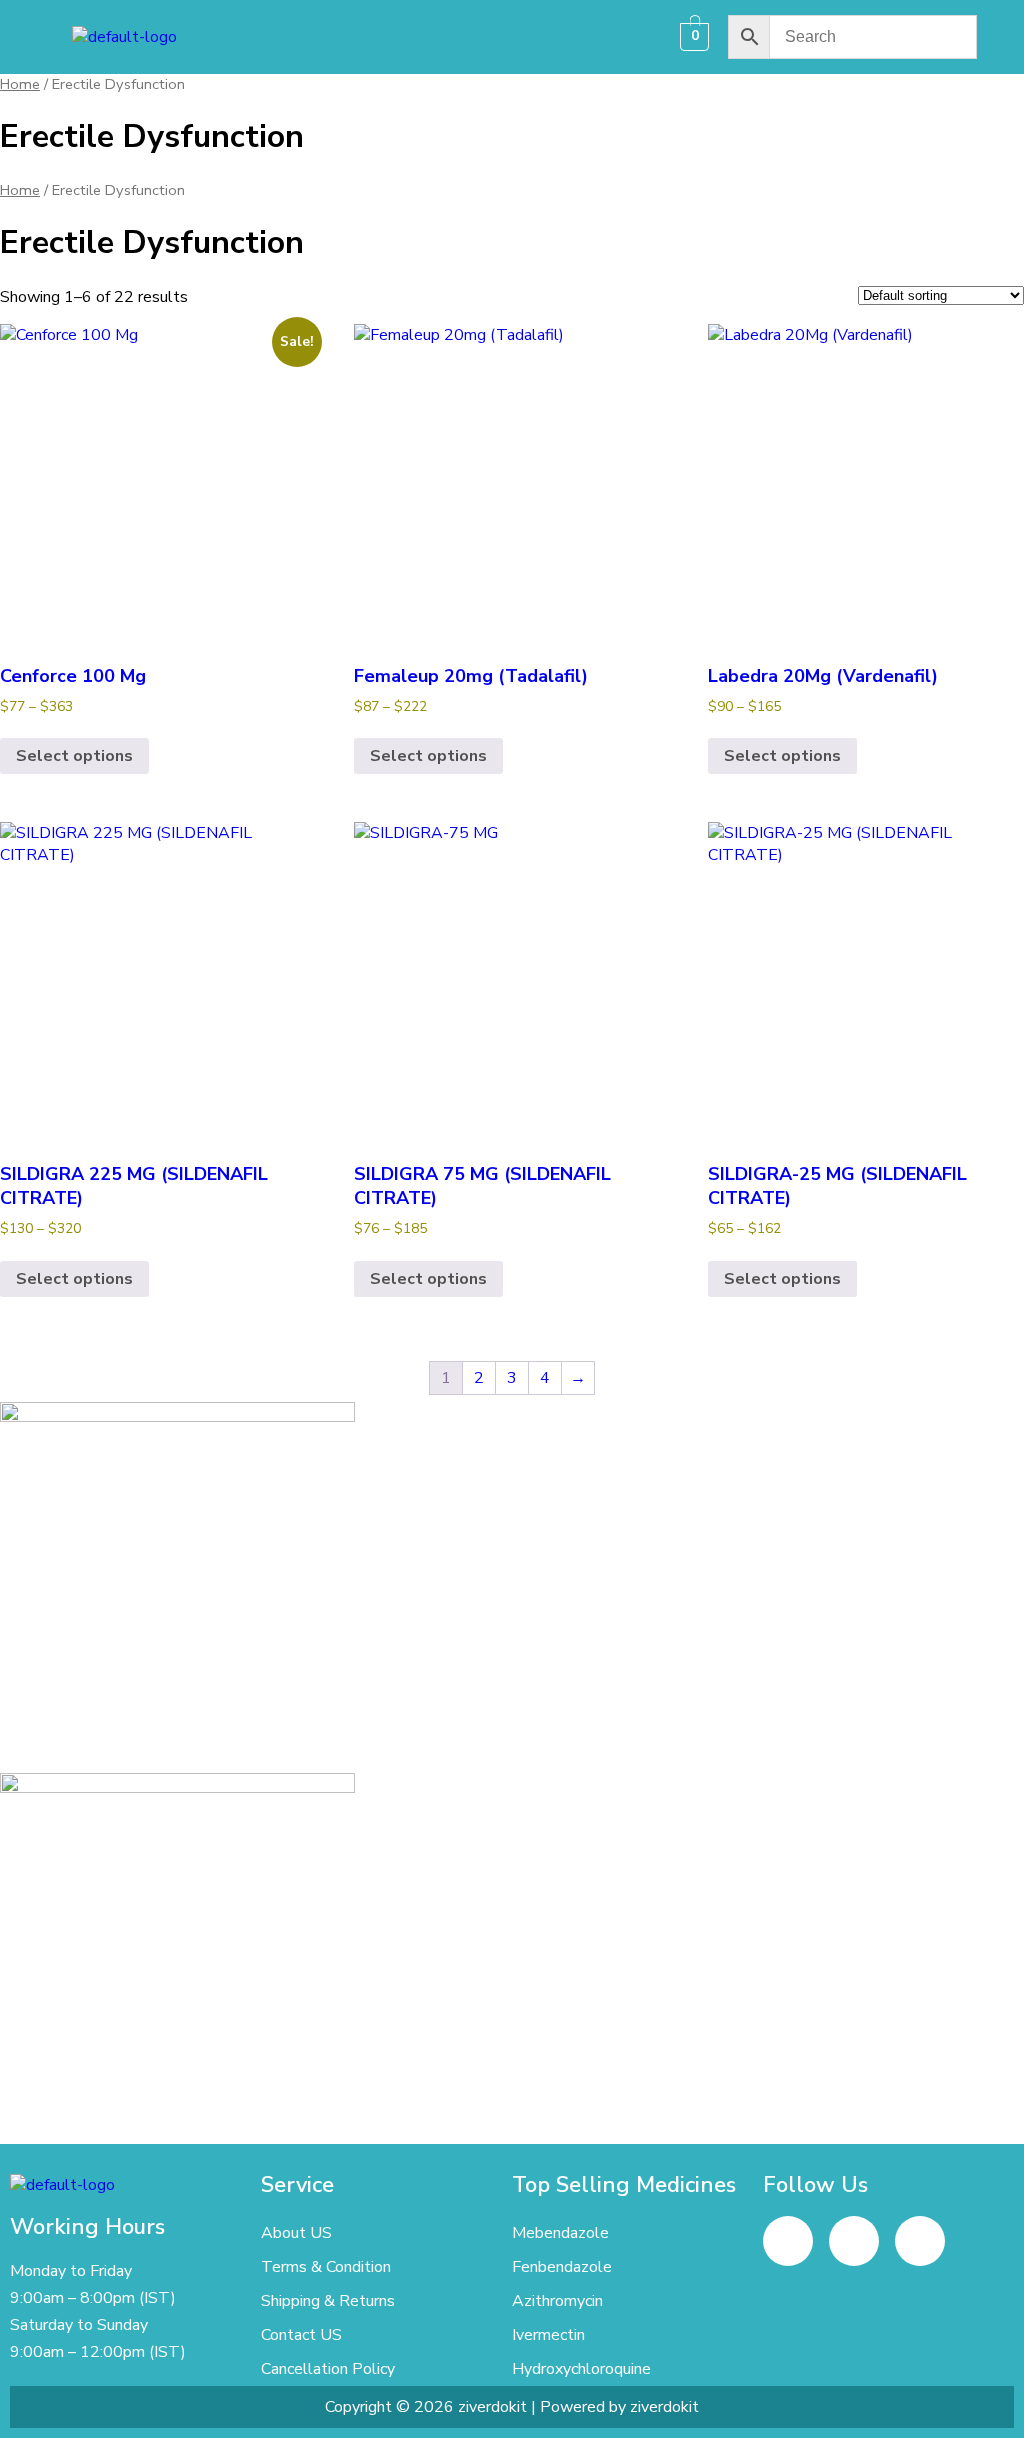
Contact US (301, 2335)
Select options (74, 756)
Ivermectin (548, 2335)
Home (20, 84)
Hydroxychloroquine (581, 2369)
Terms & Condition (326, 2267)
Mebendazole (560, 2233)
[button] (447, 37)
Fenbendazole (562, 2267)
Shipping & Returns (328, 2301)
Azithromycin (557, 2301)
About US (296, 2233)
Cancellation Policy (328, 2369)
